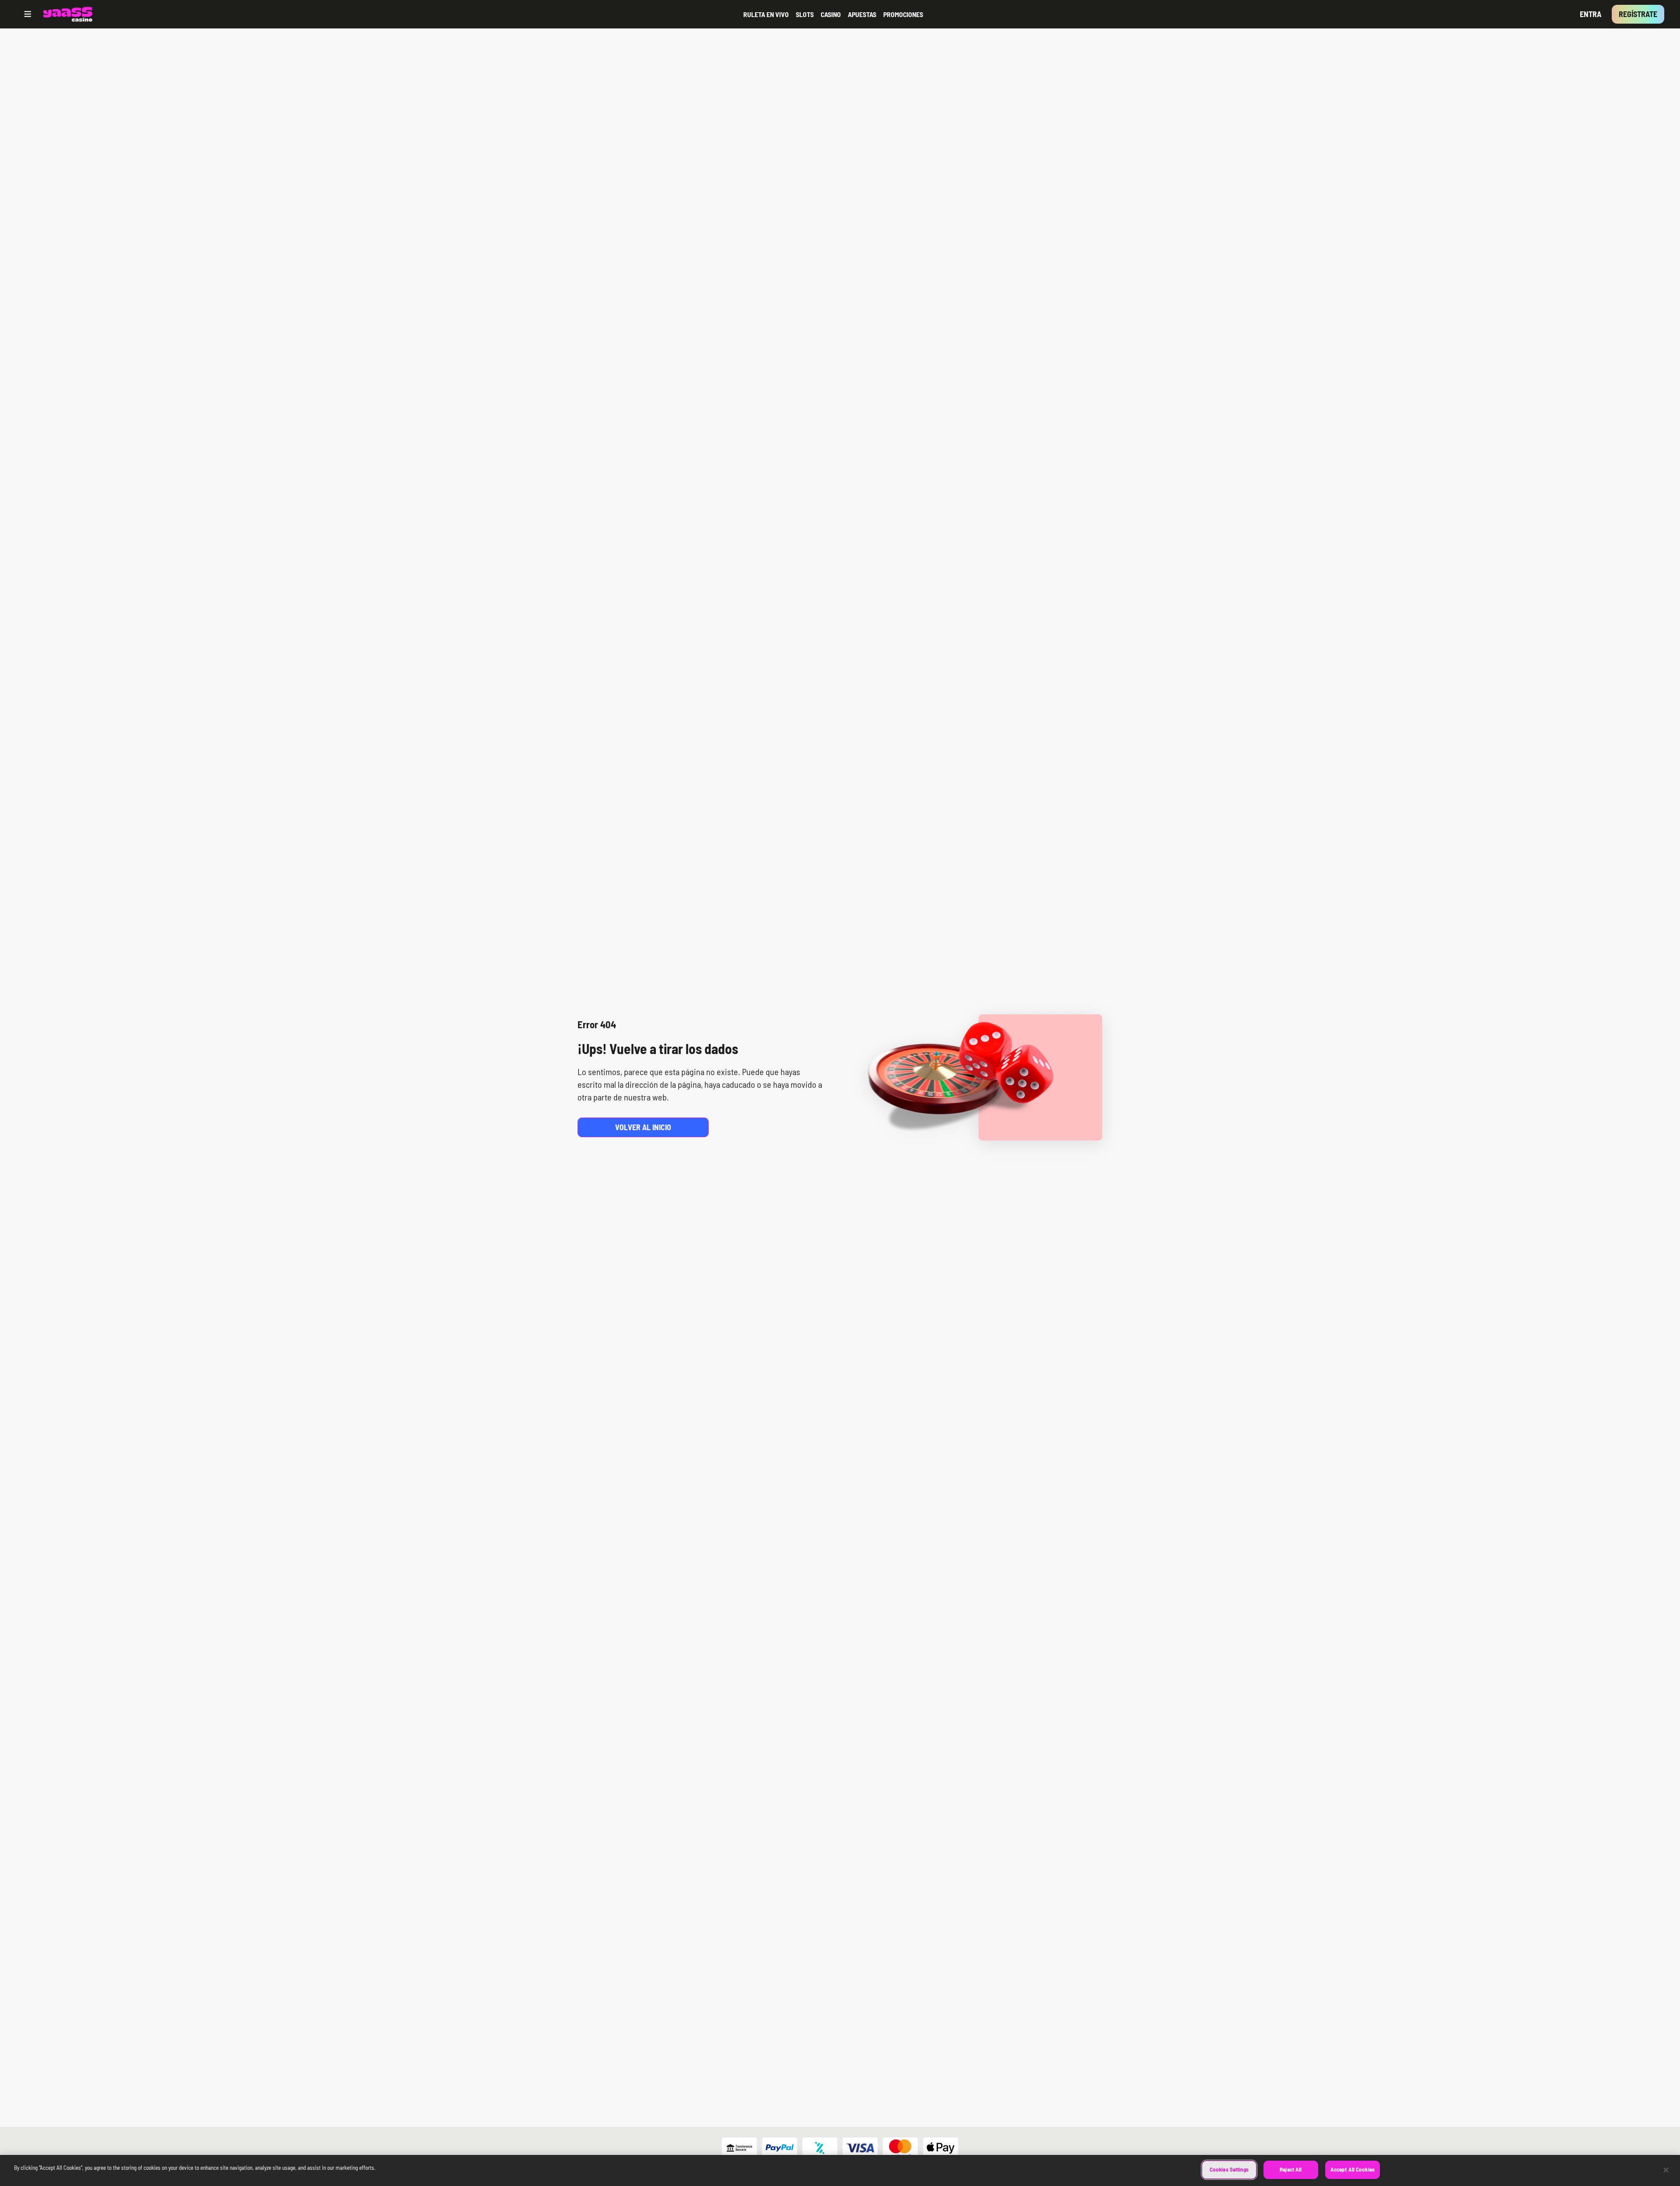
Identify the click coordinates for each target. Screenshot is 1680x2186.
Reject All (1291, 2169)
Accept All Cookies (1353, 2169)
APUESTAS (862, 14)
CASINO (831, 14)
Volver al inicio (643, 1127)
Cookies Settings (1229, 2169)
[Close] (1666, 2170)
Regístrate (1638, 14)
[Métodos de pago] (840, 2148)
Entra (1591, 14)
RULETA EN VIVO (766, 14)
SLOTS (805, 14)
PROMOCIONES (903, 14)
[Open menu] (28, 14)
